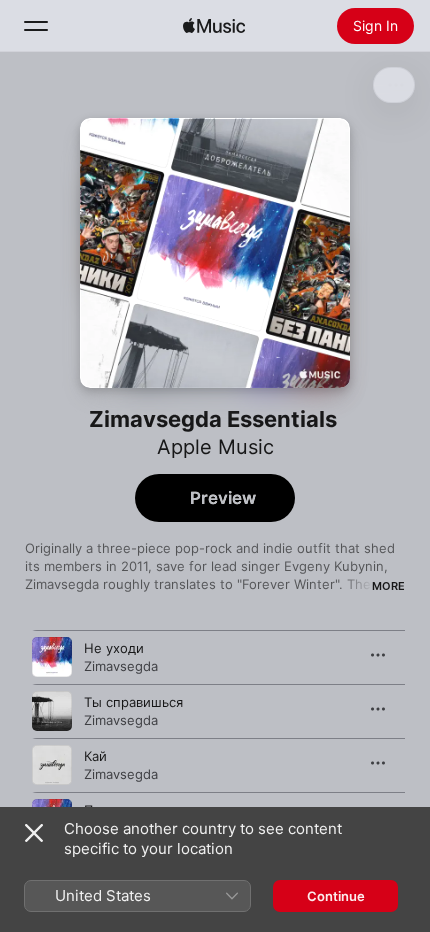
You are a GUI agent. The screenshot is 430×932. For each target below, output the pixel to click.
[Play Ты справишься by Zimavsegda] (52, 711)
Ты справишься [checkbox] (133, 702)
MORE (388, 586)
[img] (214, 26)
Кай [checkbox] (95, 756)
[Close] (34, 833)
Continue (336, 896)
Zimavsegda (121, 666)
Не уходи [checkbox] (114, 648)
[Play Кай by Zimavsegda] (52, 765)
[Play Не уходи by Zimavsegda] (52, 657)
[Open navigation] (36, 26)
